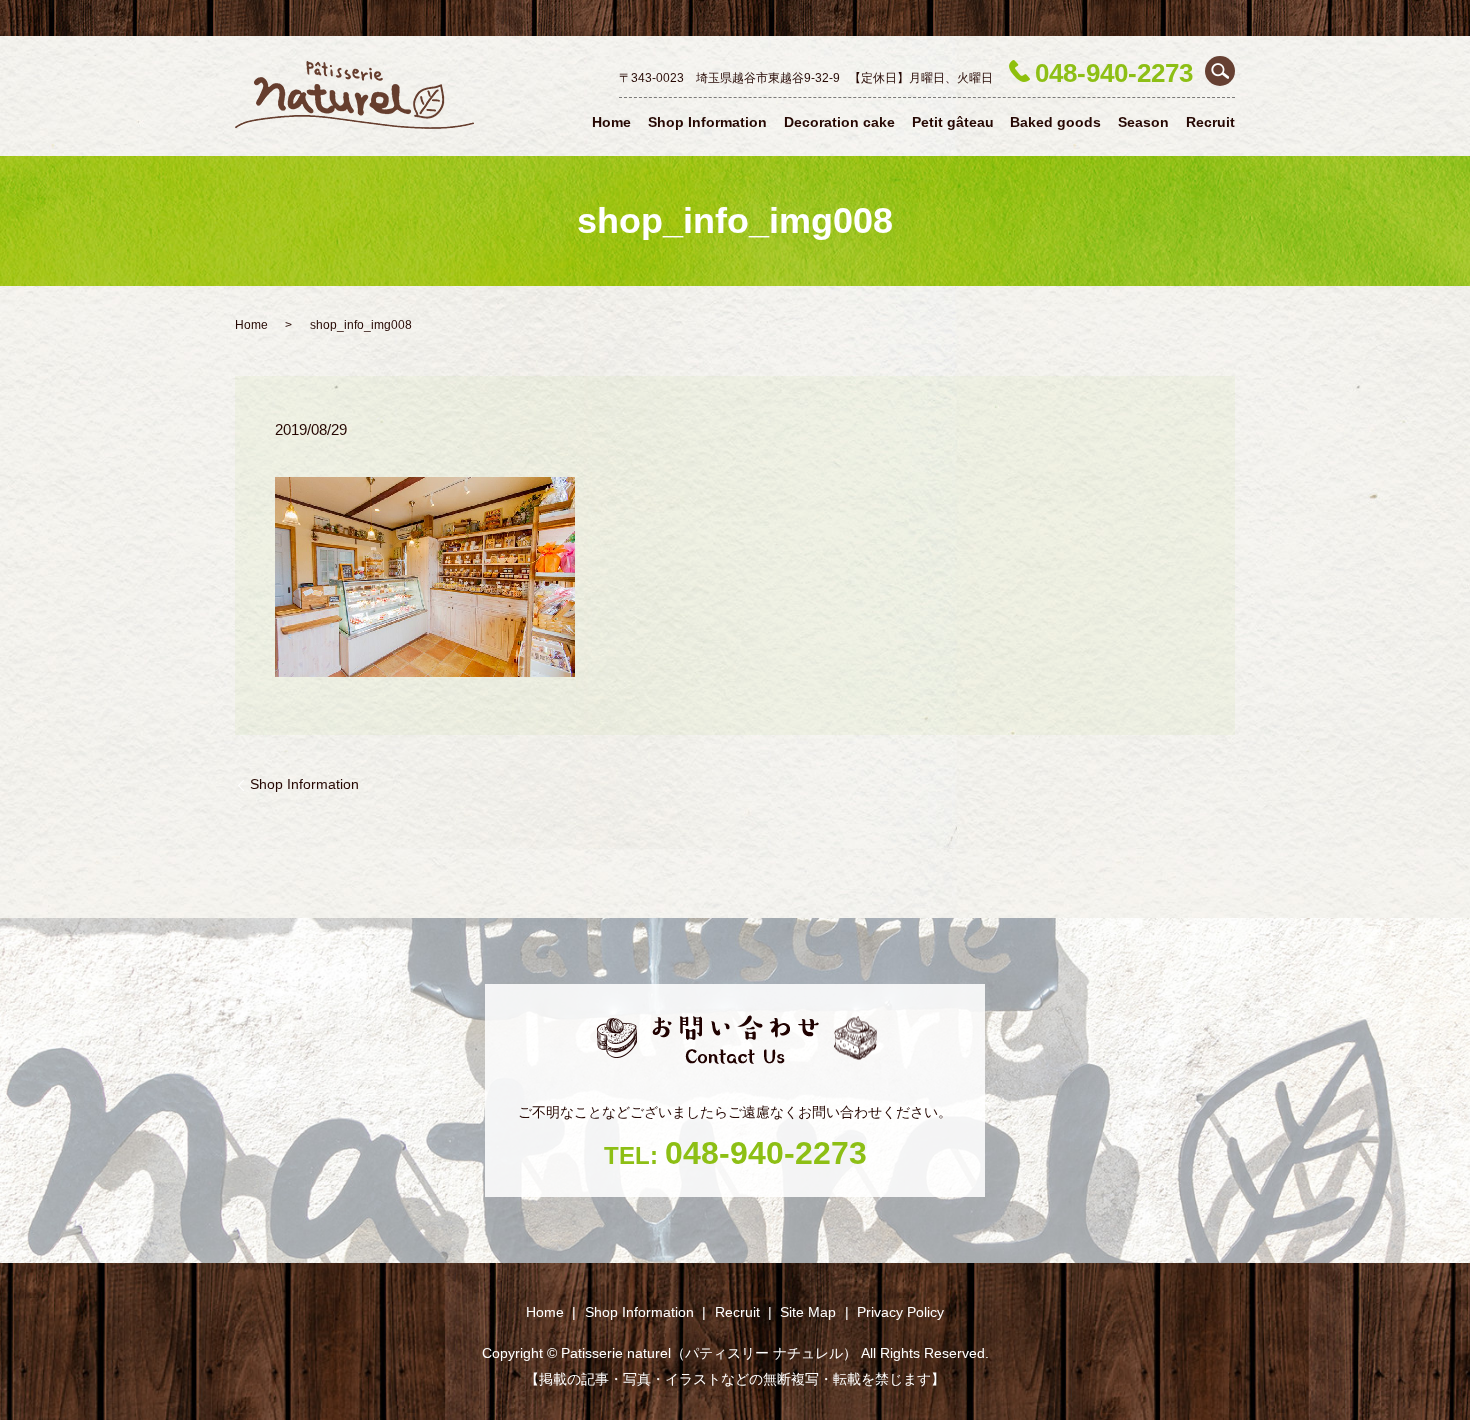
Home (611, 122)
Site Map (808, 1312)
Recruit (1210, 122)
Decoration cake (839, 122)
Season (1143, 122)
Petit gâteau (953, 122)
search (1220, 71)
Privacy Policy (900, 1312)
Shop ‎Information (707, 122)
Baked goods (1055, 122)
